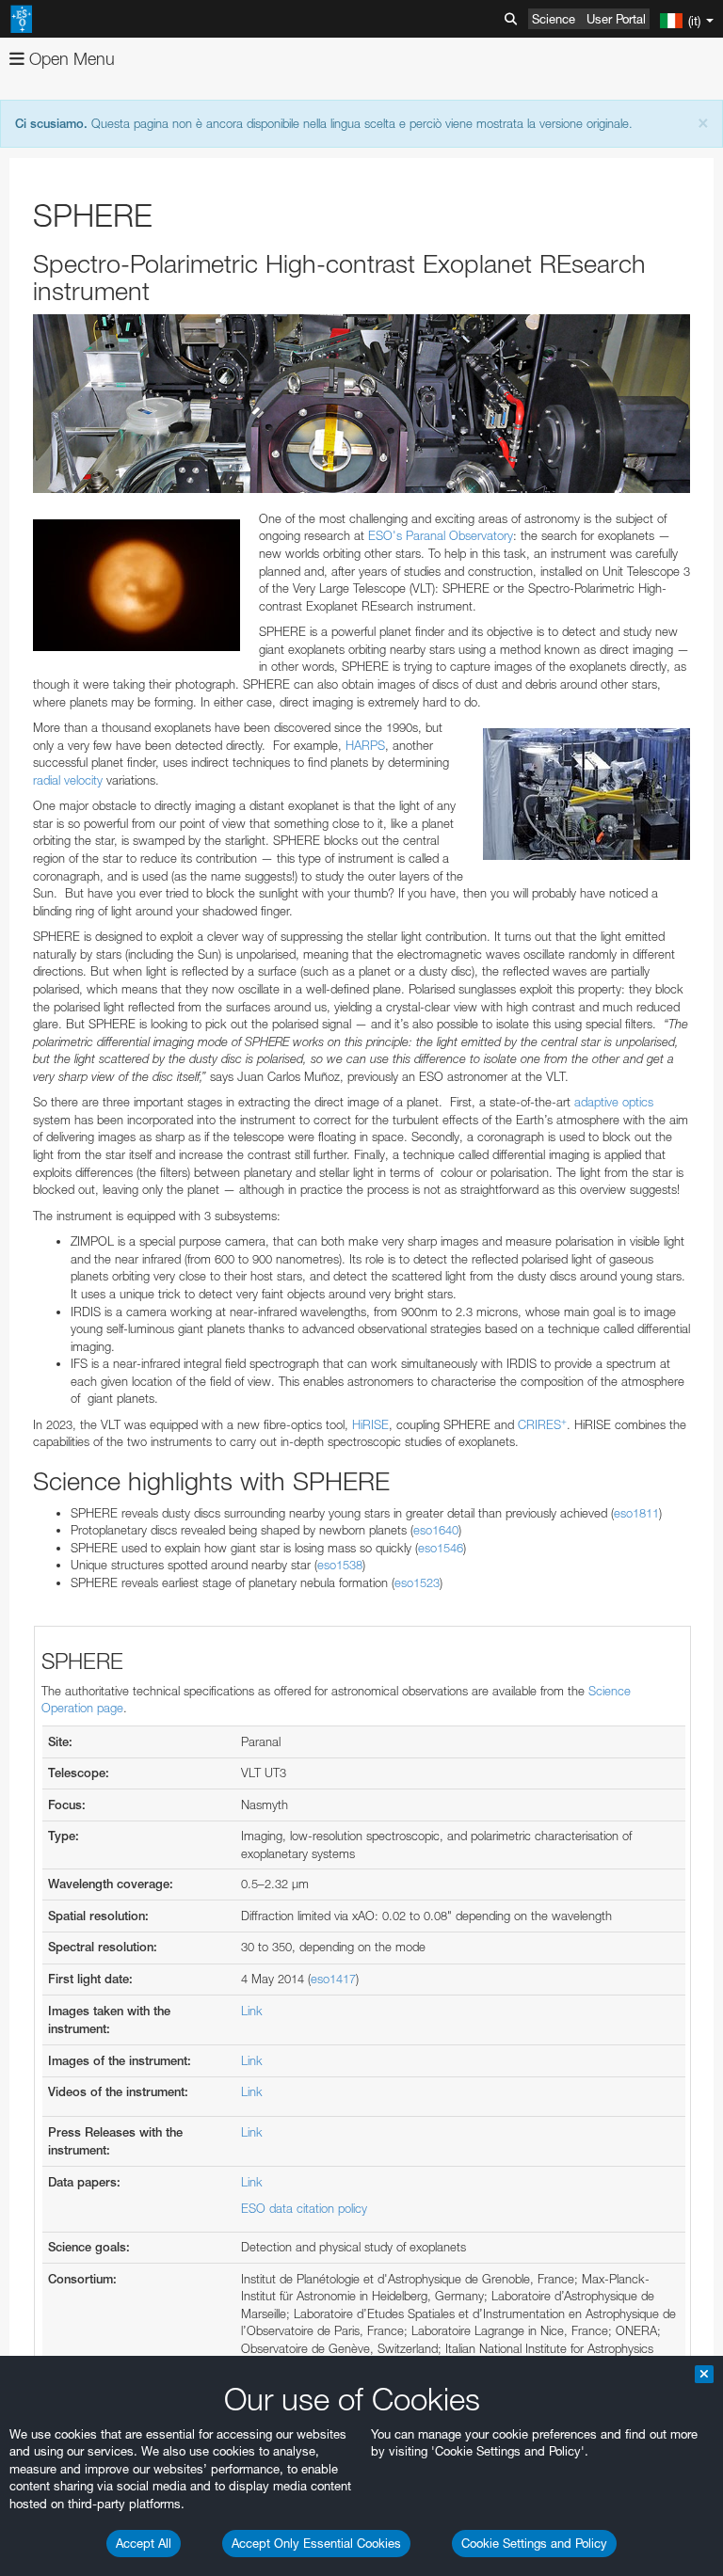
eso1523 (417, 1582)
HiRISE (370, 1424)
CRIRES (542, 1424)
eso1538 (340, 1565)
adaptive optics (614, 1102)
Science (554, 19)
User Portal (616, 19)
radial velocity (68, 780)
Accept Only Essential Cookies (316, 2543)
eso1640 (436, 1530)
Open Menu (70, 59)
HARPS (365, 745)
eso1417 (333, 1979)
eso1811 (636, 1513)
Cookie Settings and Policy (534, 2543)
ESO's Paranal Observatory (441, 535)
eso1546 (441, 1548)
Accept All (144, 2543)
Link (252, 2011)
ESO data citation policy (304, 2208)
